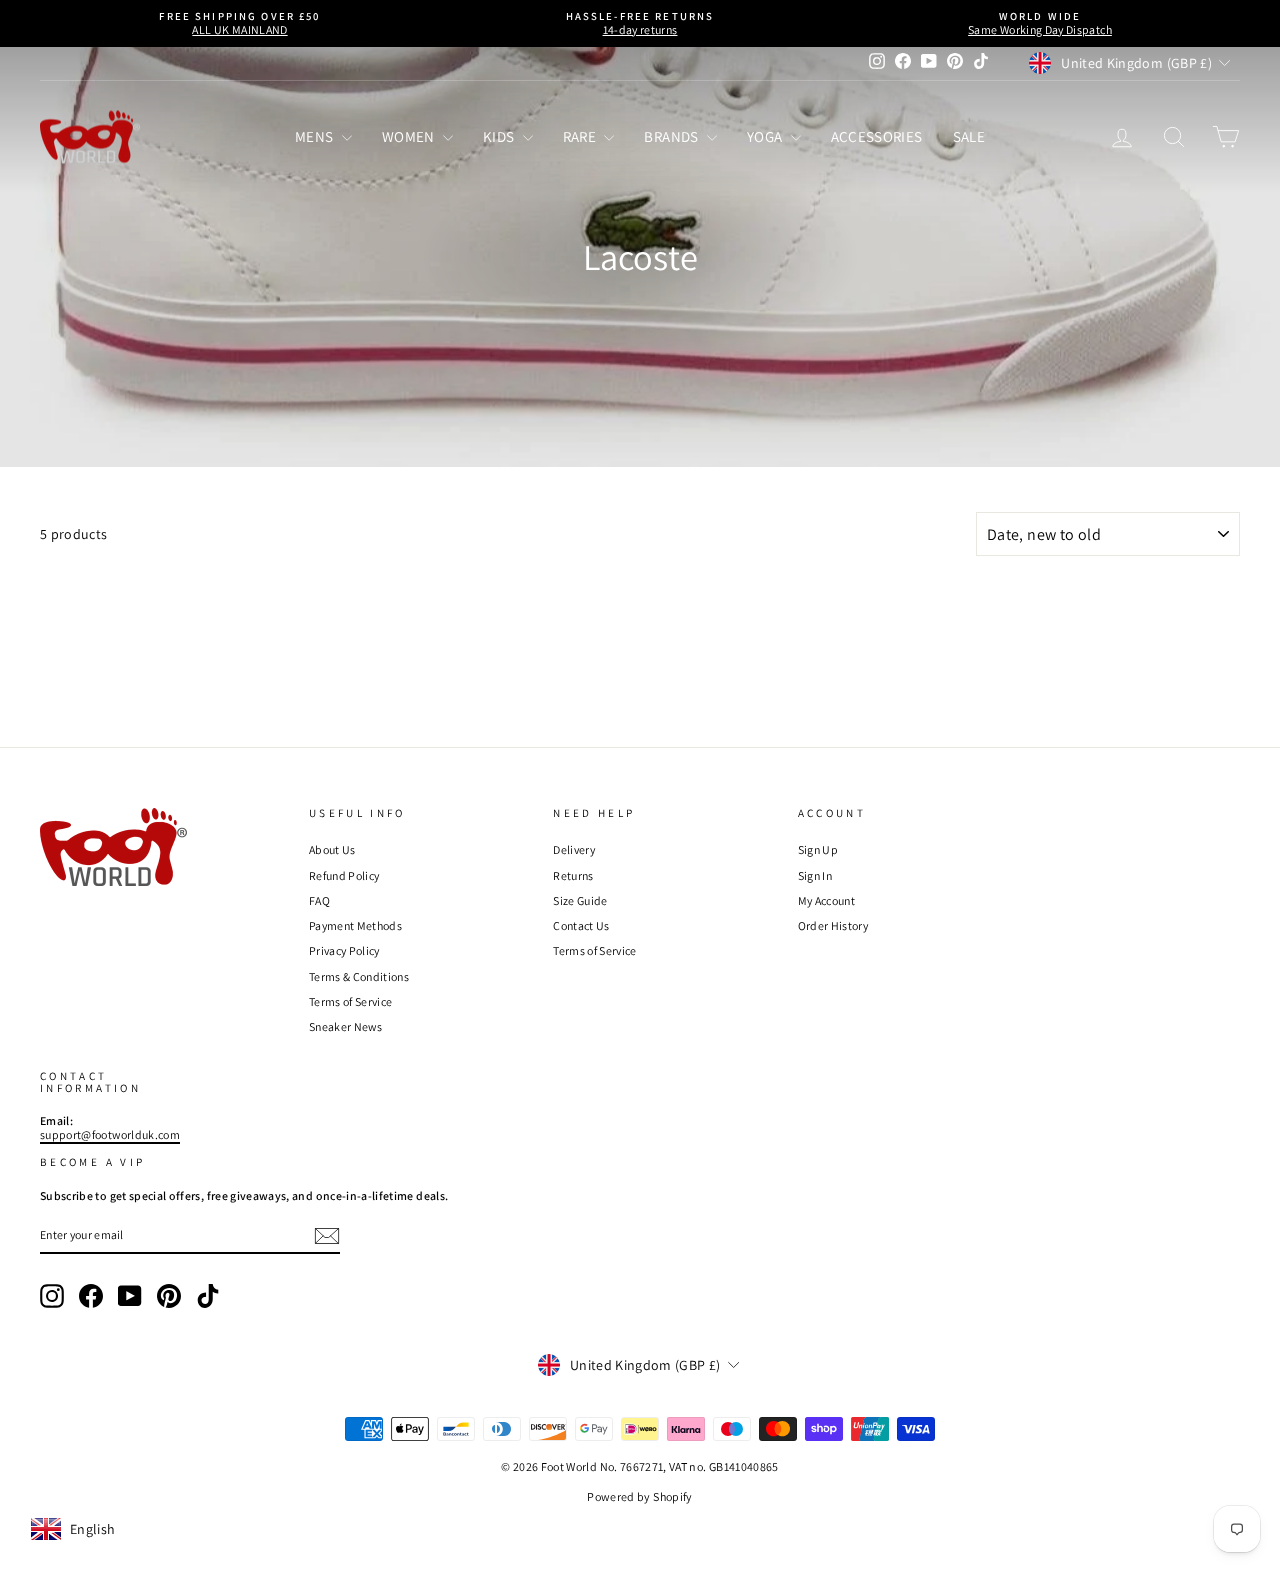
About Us (332, 849)
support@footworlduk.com (110, 1134)
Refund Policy (344, 875)
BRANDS (672, 136)
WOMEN (410, 136)
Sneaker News (345, 1026)
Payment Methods (355, 925)
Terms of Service (351, 1001)
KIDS (500, 136)
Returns (573, 875)
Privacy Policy (344, 950)
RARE (581, 136)
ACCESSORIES (877, 136)
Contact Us (581, 925)
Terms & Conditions (359, 976)
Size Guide (580, 900)
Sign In (815, 875)
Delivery (574, 849)
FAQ (319, 900)
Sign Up (818, 849)
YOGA (766, 136)
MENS (316, 136)
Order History (833, 925)
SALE (969, 136)
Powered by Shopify (639, 1496)
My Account (827, 900)
